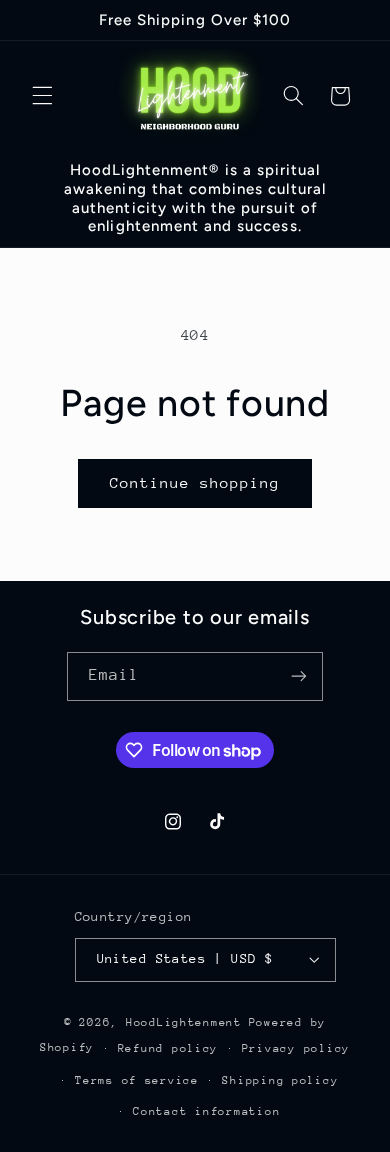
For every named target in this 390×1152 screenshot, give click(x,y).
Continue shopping (195, 482)
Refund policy (168, 1048)
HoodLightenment (184, 1022)
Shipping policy (280, 1080)
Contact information (206, 1111)
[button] (42, 96)
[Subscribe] (299, 676)
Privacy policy (296, 1048)
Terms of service (137, 1080)
